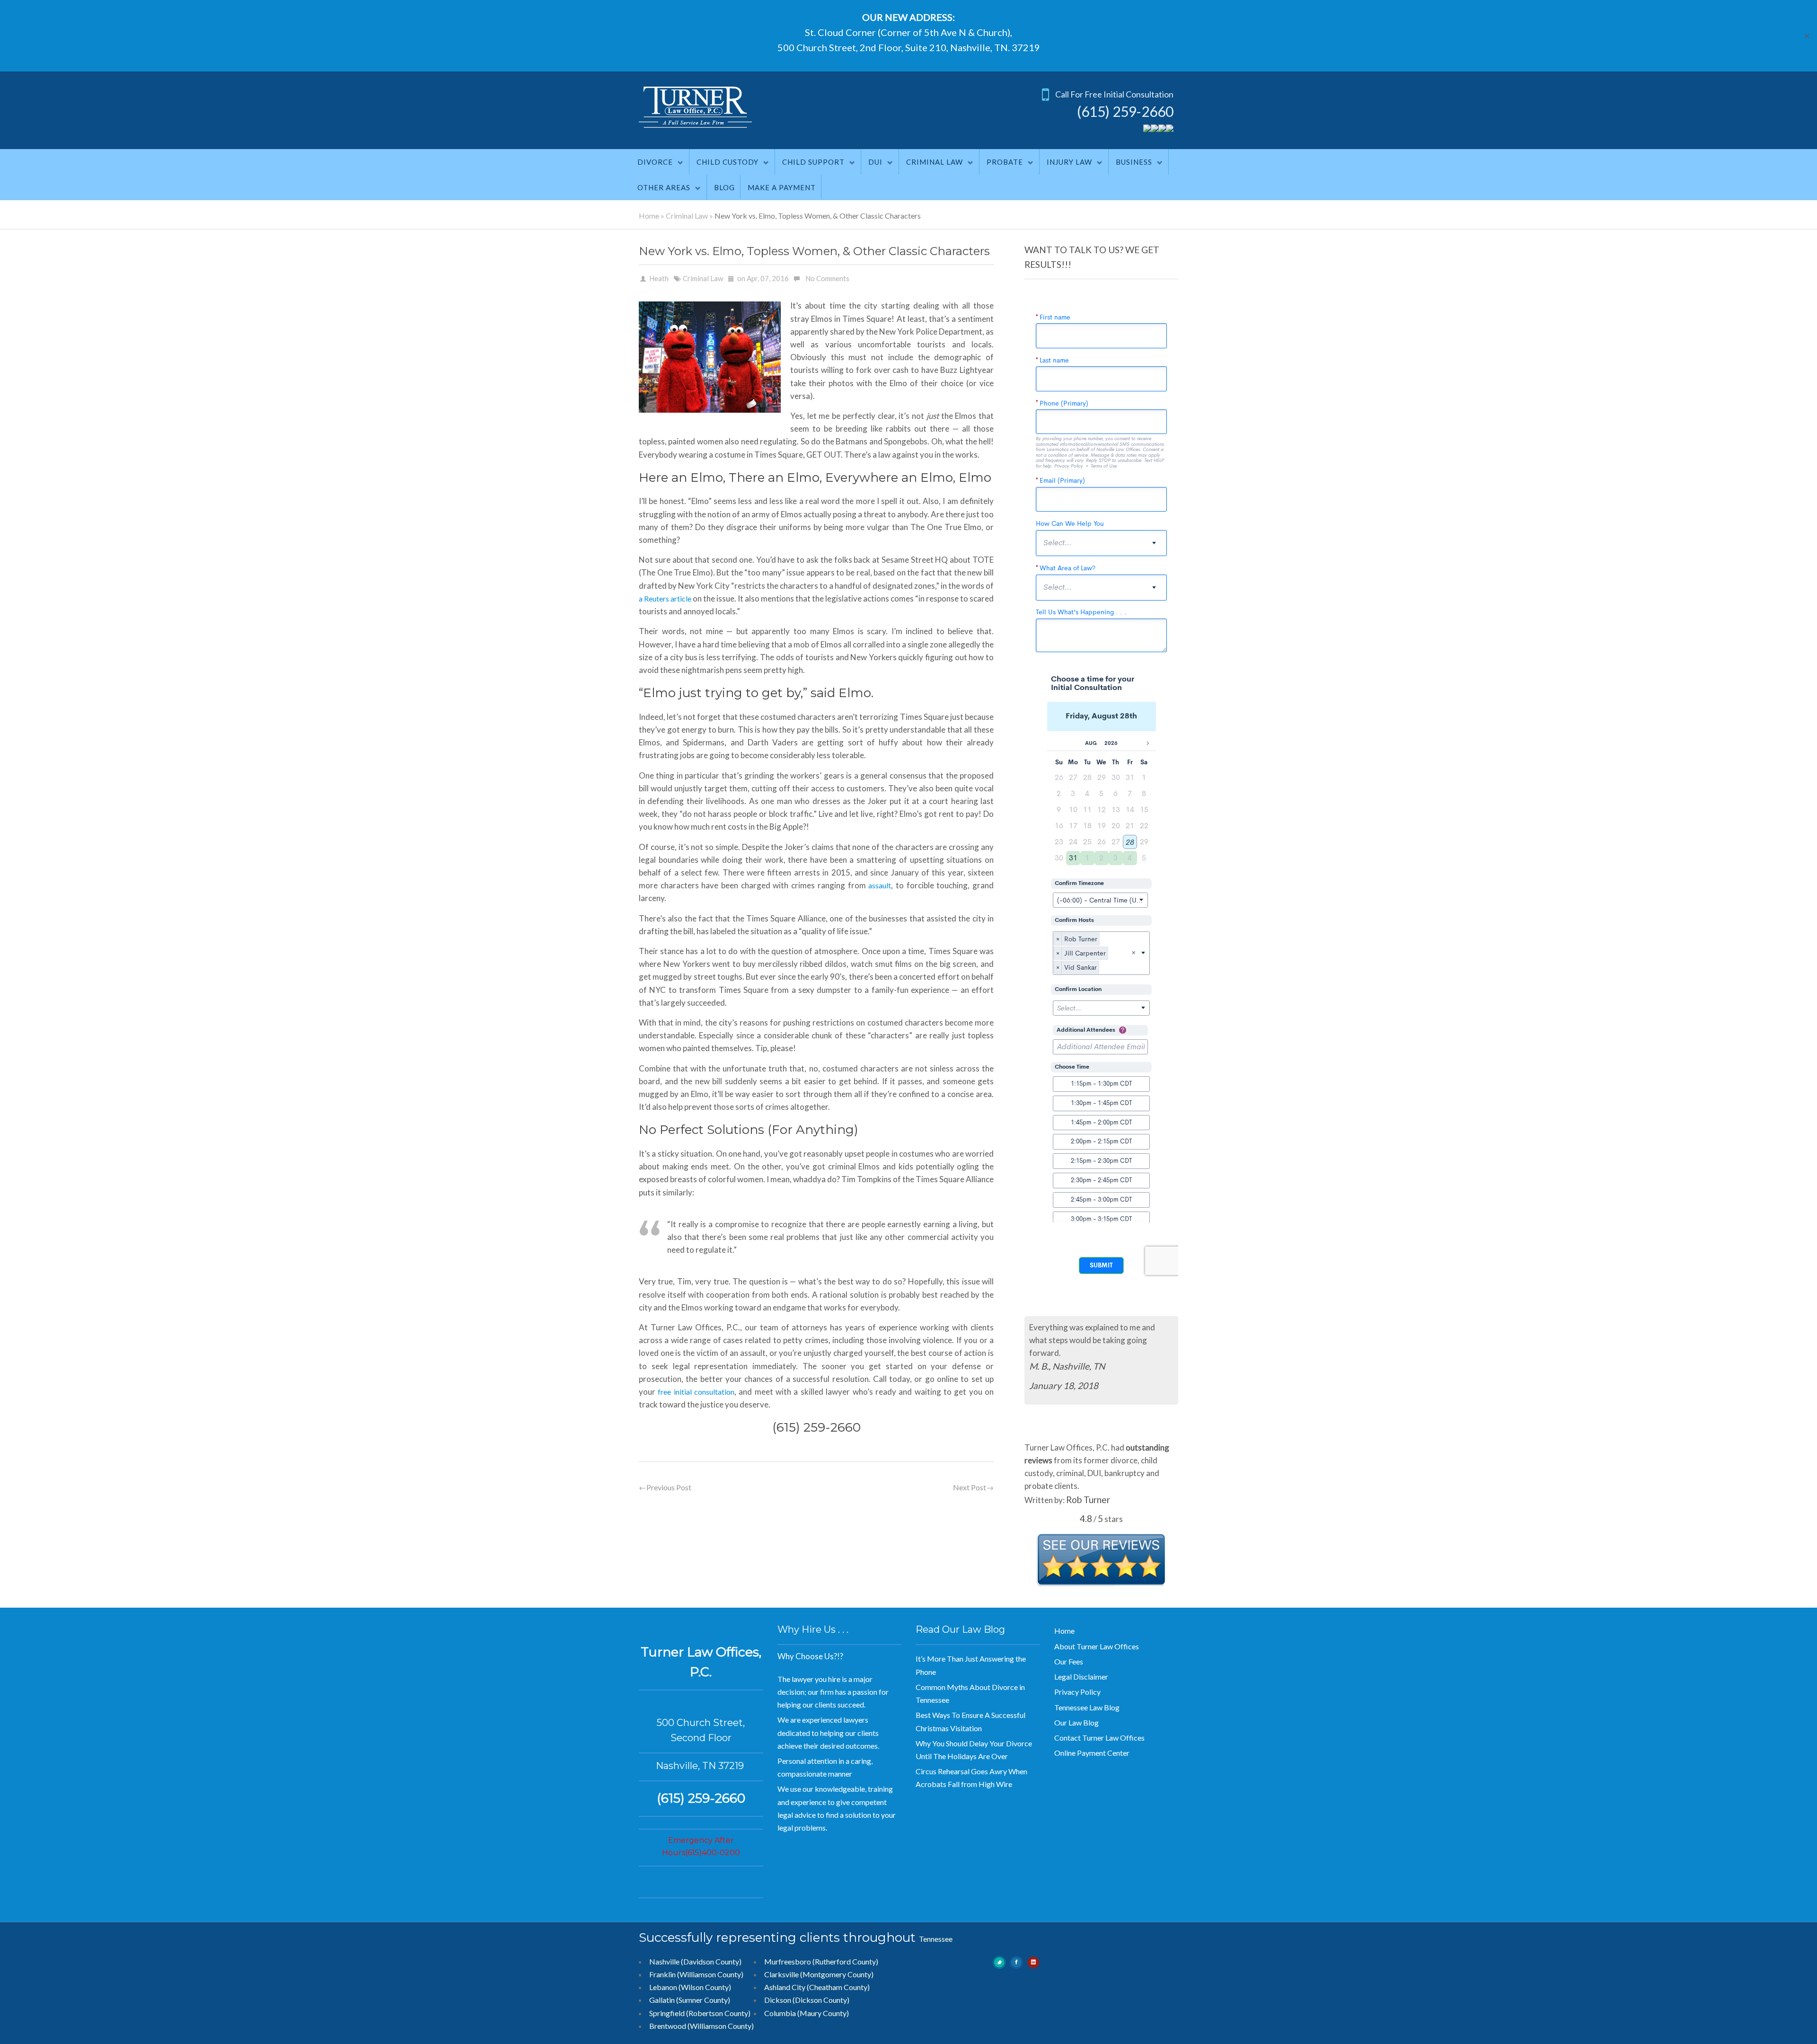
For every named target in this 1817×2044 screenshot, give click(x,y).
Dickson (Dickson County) (807, 1987)
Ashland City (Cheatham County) (817, 1974)
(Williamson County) (721, 2013)
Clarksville (781, 1961)
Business (1134, 162)
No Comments (827, 278)
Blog (724, 187)
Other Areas (664, 187)
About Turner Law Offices (1097, 1633)
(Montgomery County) (837, 1961)
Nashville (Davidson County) (695, 1949)
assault (880, 885)
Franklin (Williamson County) (696, 1961)
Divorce (655, 162)
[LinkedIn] (1170, 129)
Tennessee (936, 1926)
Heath (659, 278)
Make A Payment (782, 187)
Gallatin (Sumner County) (690, 1987)
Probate (1005, 162)
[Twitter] (1147, 129)
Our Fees (1069, 1649)
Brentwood (668, 2013)
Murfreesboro (788, 1949)
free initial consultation (696, 1392)
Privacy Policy (1077, 1679)
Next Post (973, 1487)
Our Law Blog (1076, 1710)
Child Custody (728, 162)
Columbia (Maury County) (807, 2000)
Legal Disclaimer (1081, 1664)
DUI (875, 162)
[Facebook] (1155, 129)
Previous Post (665, 1487)
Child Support (813, 162)
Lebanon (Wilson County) (690, 1974)
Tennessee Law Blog (1087, 1694)
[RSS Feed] (1162, 129)
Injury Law (1069, 162)
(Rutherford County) (845, 1949)
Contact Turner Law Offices (1099, 1725)
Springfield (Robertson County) (700, 2000)
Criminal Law (935, 162)
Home (649, 216)
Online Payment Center (1092, 1740)
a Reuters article (665, 598)
